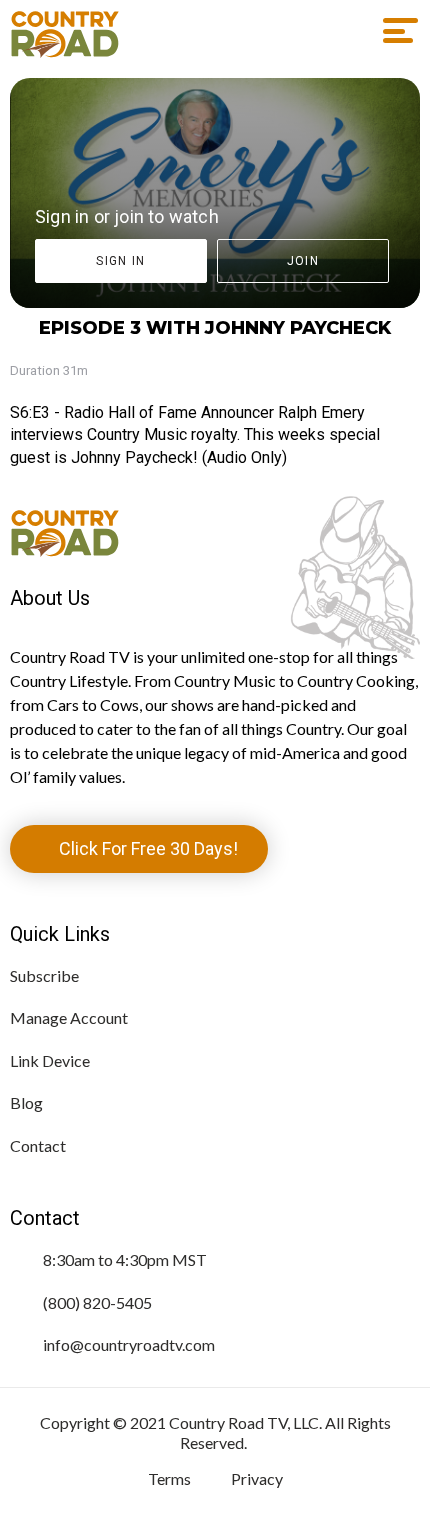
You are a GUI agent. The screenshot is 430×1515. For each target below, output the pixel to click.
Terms (169, 1478)
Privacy (257, 1478)
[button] (393, 31)
